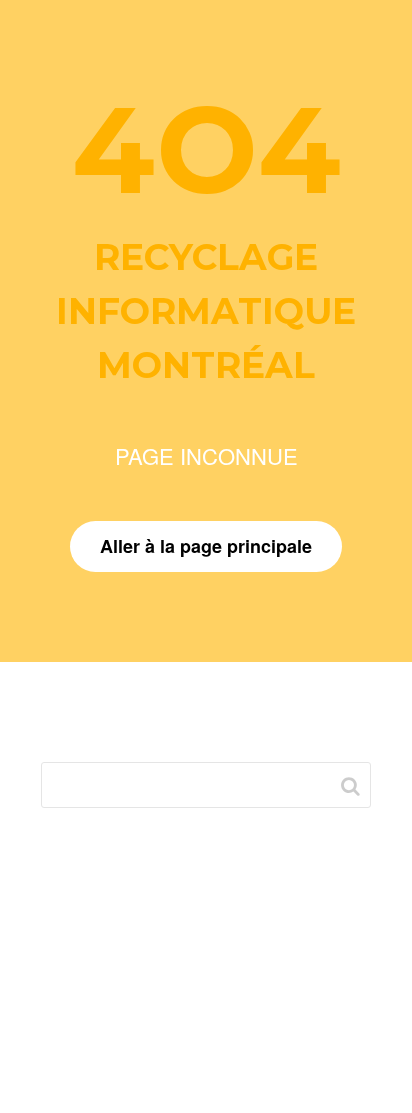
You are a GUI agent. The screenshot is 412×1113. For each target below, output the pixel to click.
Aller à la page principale (206, 546)
